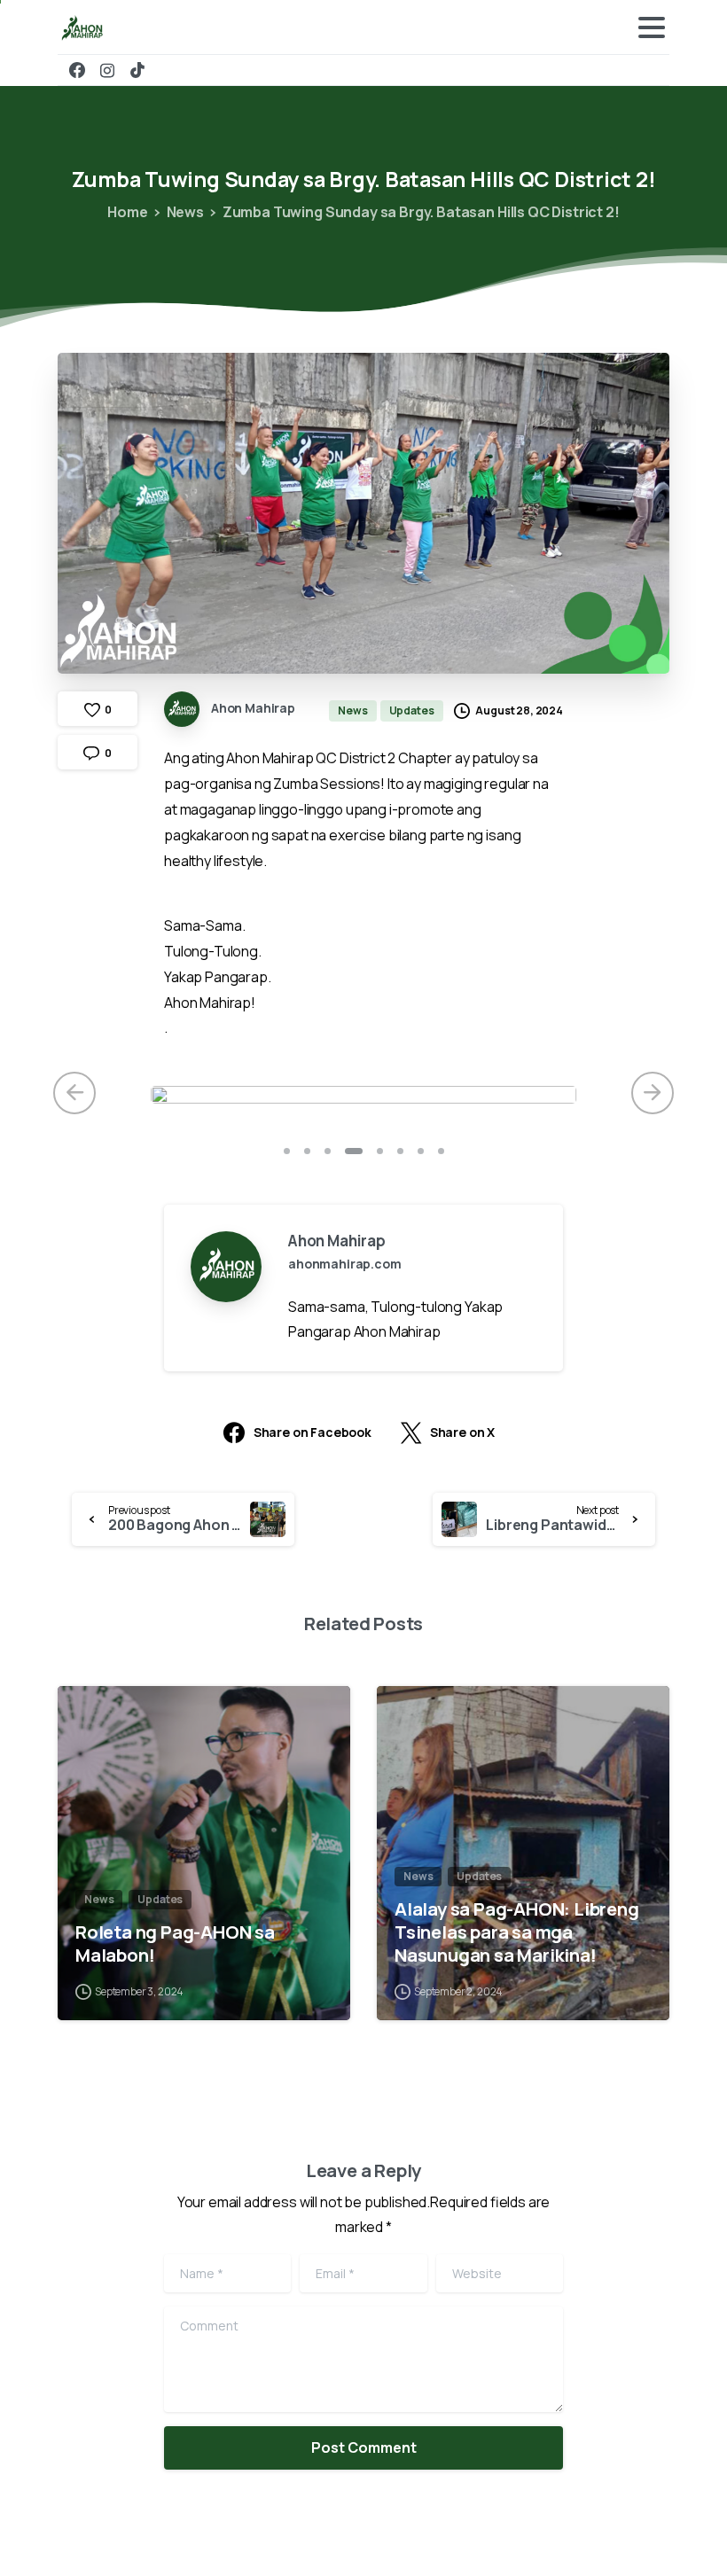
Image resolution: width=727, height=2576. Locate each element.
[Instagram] (107, 70)
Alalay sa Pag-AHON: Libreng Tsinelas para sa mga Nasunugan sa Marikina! (517, 1932)
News (185, 212)
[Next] (653, 1093)
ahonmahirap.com (345, 1264)
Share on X (462, 1433)
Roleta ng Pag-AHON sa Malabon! (175, 1943)
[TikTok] (137, 70)
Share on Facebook (313, 1433)
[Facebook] (77, 70)
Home (127, 212)
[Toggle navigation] (652, 27)
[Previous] (74, 1093)
